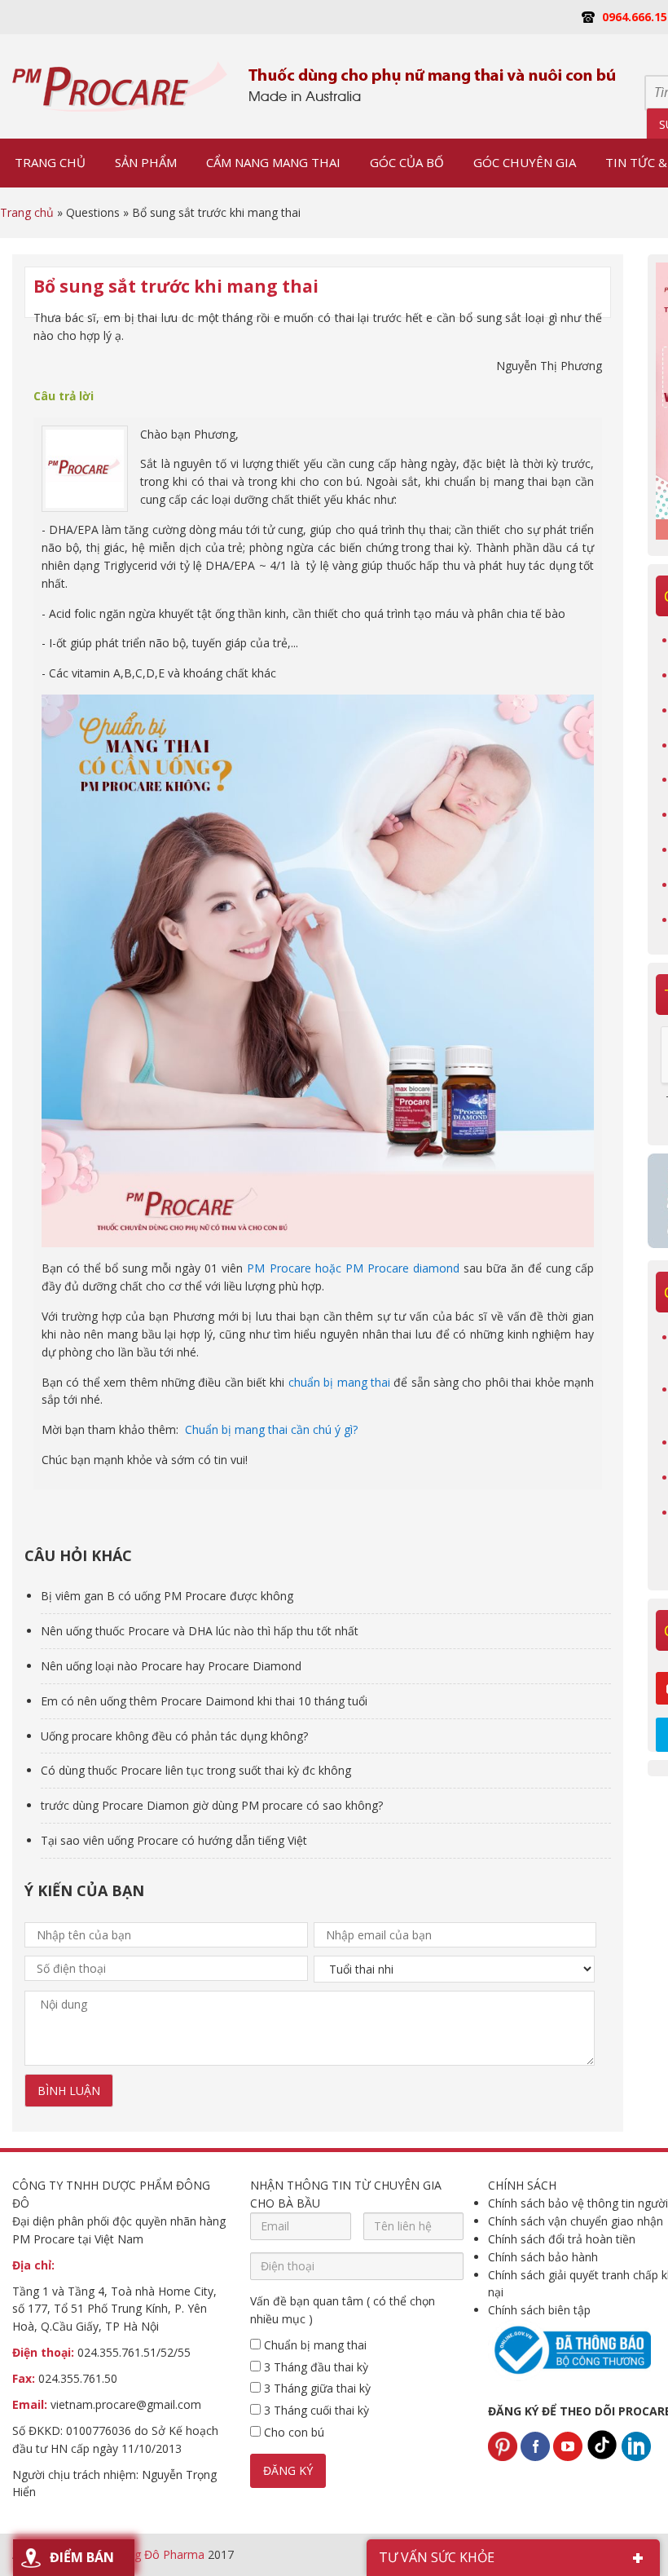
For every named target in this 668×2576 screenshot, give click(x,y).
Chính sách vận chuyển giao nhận (576, 2221)
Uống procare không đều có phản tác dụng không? (174, 1736)
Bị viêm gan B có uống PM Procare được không (167, 1596)
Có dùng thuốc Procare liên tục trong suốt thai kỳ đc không (196, 1770)
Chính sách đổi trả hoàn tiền (562, 2239)
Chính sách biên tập (539, 2310)
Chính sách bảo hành (543, 2257)
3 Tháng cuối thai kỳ (315, 2410)
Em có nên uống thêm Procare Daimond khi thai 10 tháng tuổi (204, 1701)
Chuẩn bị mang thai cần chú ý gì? (271, 1429)
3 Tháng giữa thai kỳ (316, 2388)
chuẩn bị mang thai (339, 1382)
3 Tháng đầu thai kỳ (314, 2367)
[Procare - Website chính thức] (120, 86)
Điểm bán (82, 2557)
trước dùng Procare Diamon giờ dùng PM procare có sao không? (212, 1805)
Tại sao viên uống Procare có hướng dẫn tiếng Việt (174, 1840)
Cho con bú (292, 2432)
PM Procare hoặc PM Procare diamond (351, 1268)
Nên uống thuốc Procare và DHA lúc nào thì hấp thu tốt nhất (200, 1631)
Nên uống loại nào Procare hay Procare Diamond (171, 1666)
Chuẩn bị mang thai (314, 2345)
